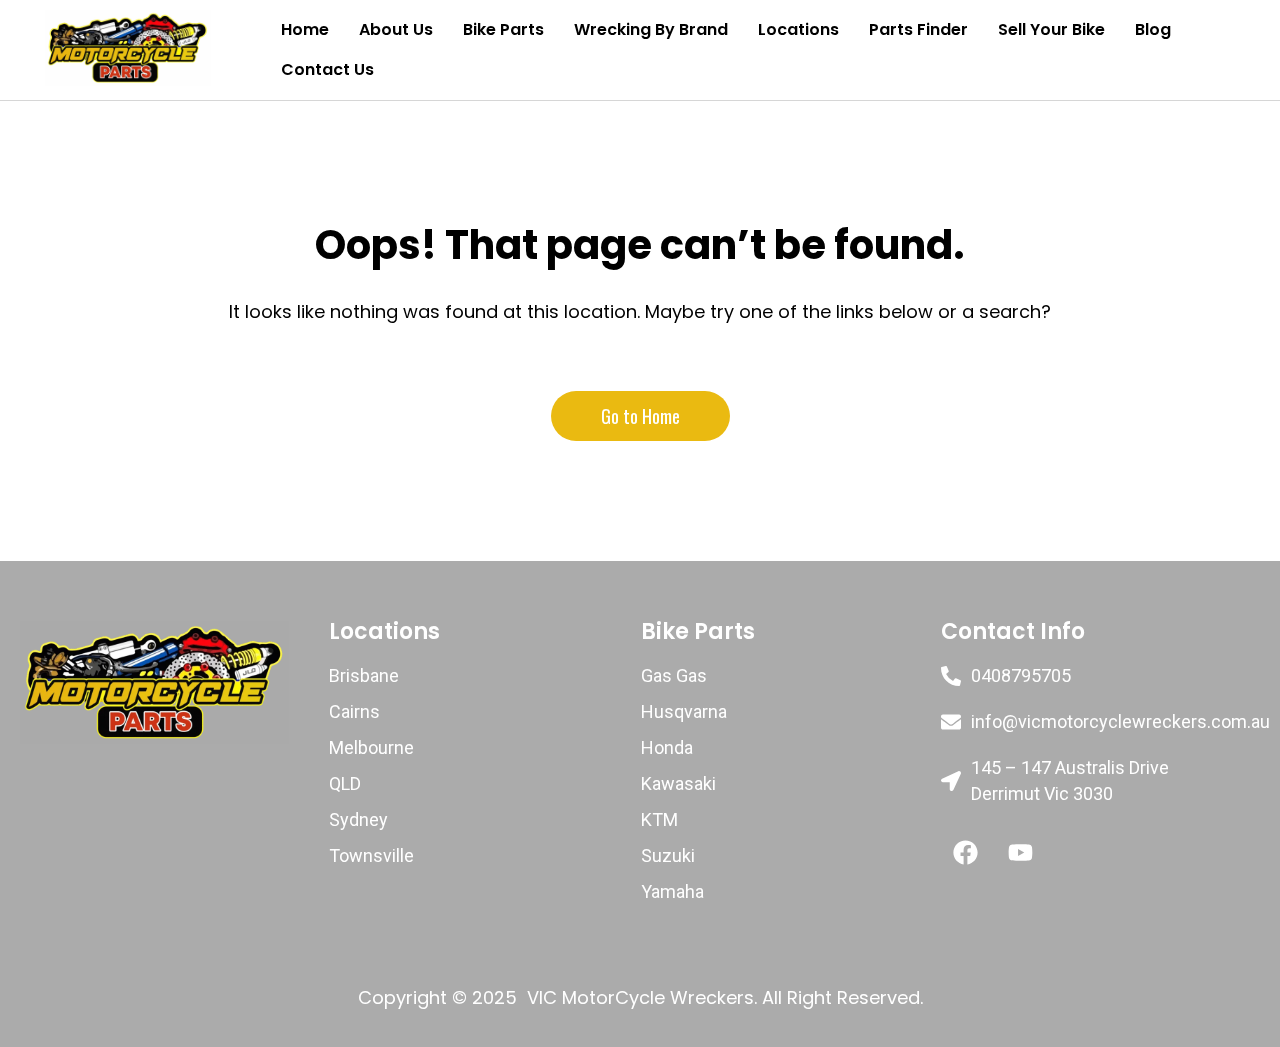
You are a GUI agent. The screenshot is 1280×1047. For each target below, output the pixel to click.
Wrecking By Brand (651, 29)
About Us (396, 29)
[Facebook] (966, 852)
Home (305, 29)
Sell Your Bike (1051, 29)
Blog (1153, 29)
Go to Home (640, 416)
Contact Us (327, 69)
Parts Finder (918, 29)
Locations (798, 29)
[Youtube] (1021, 852)
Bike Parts (503, 29)
